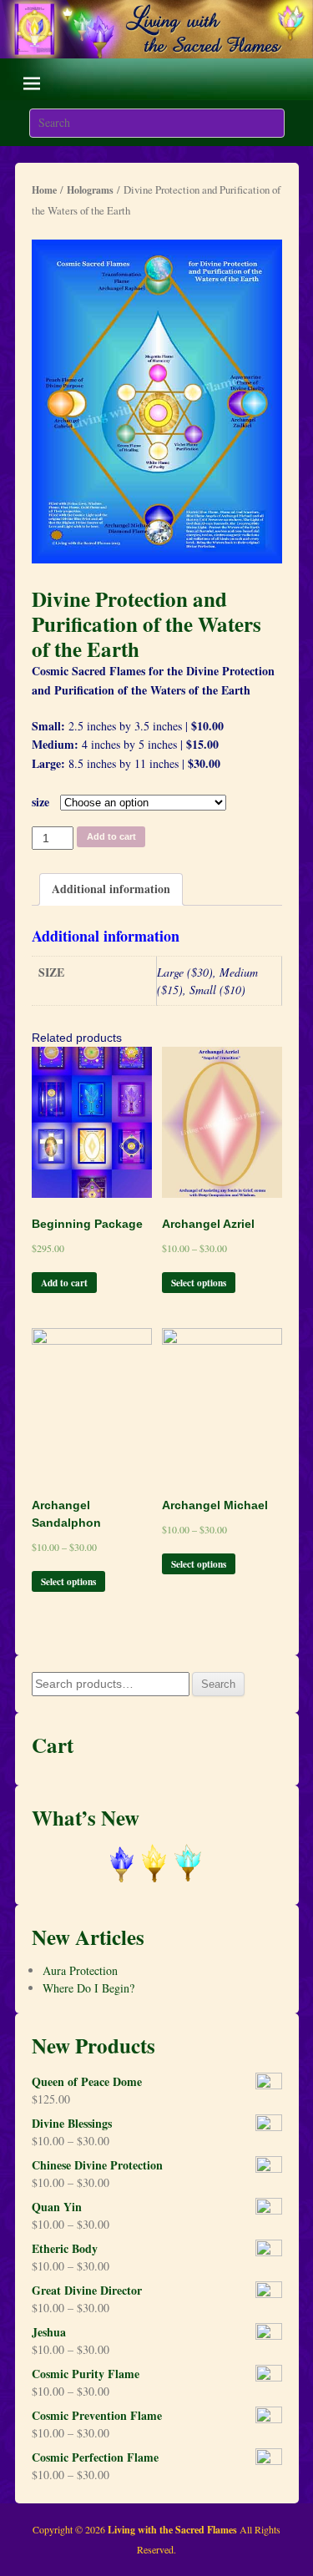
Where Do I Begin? (88, 1988)
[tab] (111, 889)
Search (218, 1684)
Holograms (90, 190)
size (40, 802)
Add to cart (111, 836)
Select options (199, 1283)
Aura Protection (80, 1970)
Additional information (111, 889)
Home (44, 190)
